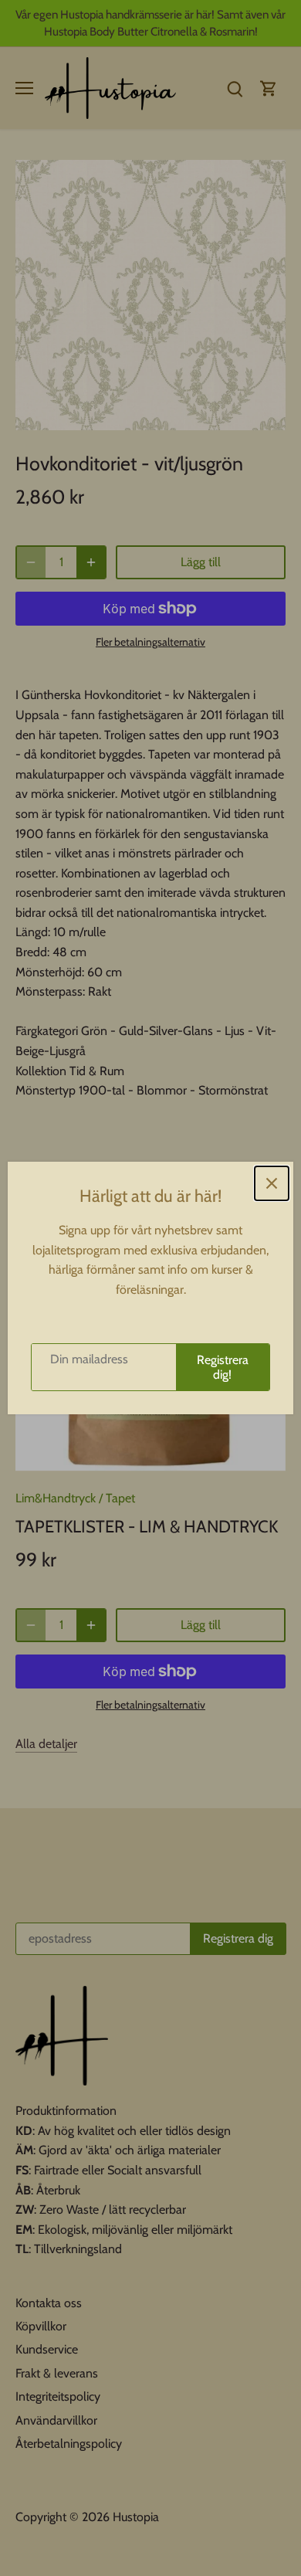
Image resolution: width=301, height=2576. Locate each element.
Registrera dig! (223, 1367)
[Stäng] (272, 1183)
